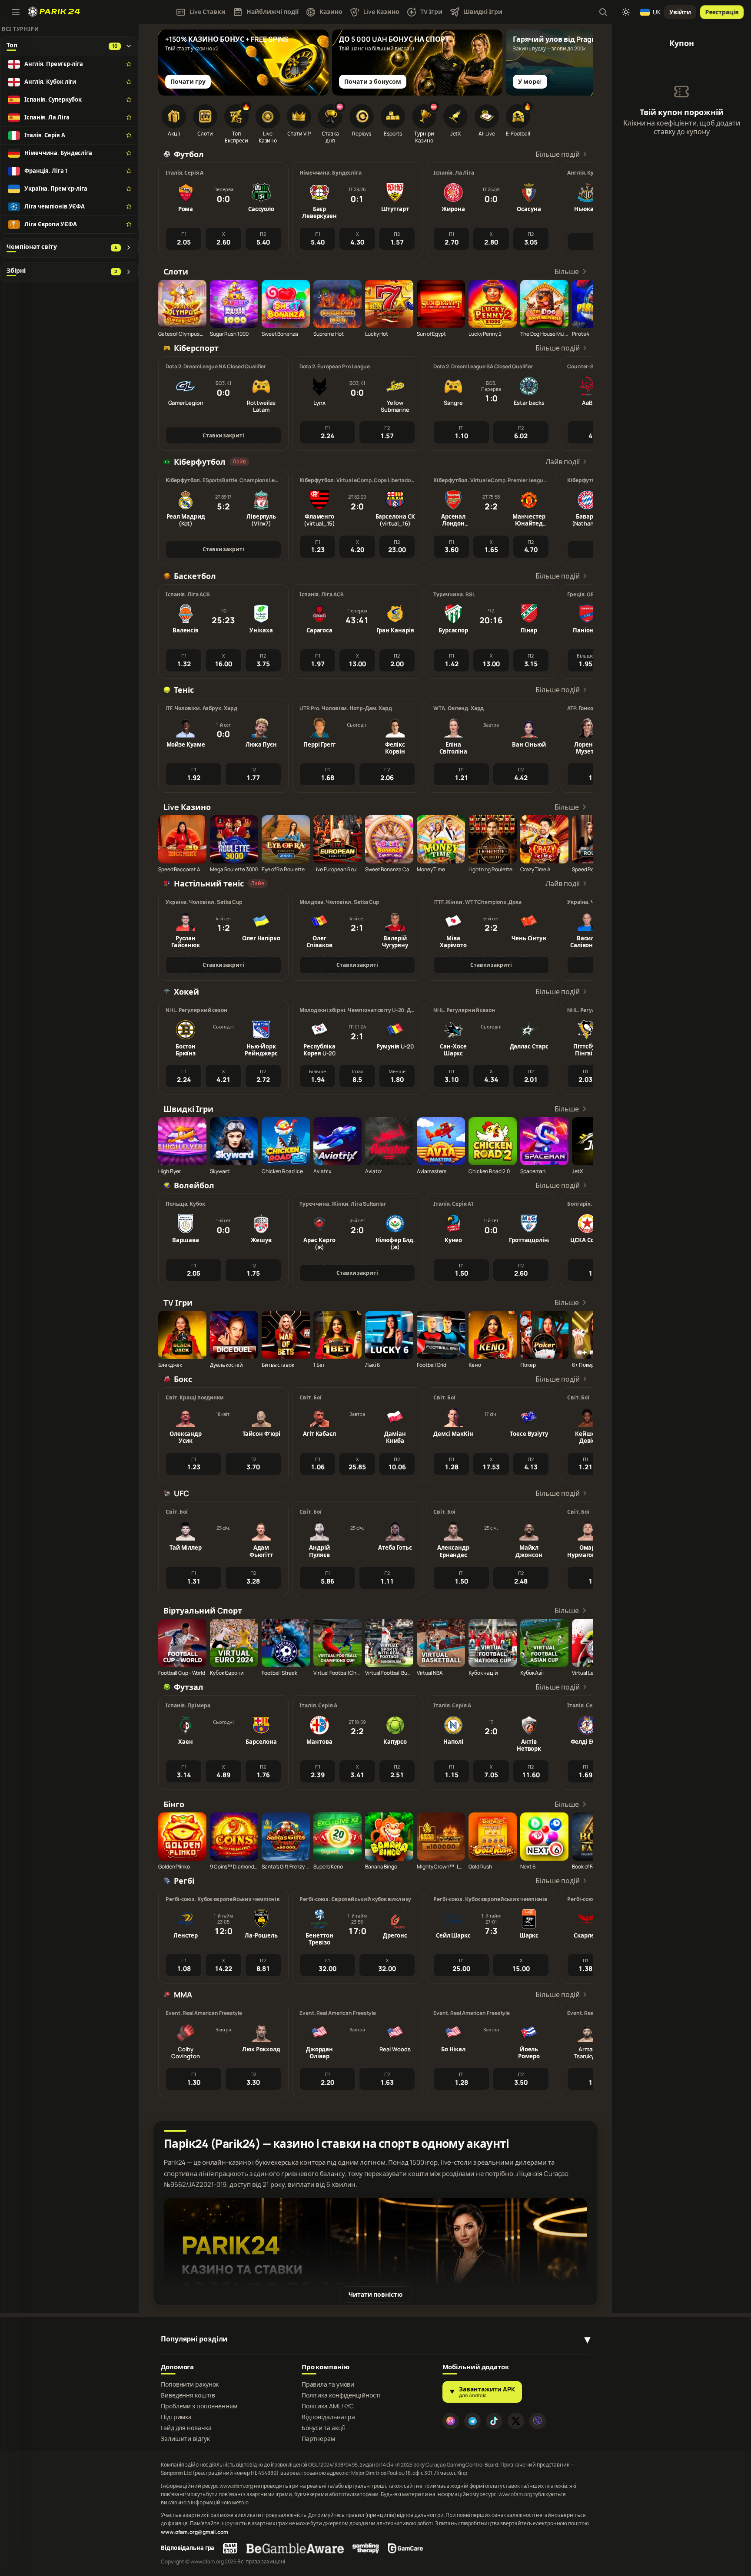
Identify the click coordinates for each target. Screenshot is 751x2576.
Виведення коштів (188, 2395)
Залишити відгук (185, 2439)
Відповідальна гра (328, 2417)
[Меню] (16, 12)
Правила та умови (328, 2384)
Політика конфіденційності (341, 2395)
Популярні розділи (194, 2339)
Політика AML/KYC (328, 2406)
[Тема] (626, 12)
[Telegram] (472, 2421)
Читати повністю (375, 2294)
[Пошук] (603, 12)
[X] (516, 2421)
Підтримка (176, 2417)
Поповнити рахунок (190, 2384)
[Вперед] (582, 55)
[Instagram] (451, 2421)
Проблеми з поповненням (199, 2406)
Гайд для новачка (186, 2428)
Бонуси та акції (324, 2428)
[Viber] (538, 2421)
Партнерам (318, 2439)
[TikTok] (494, 2421)
